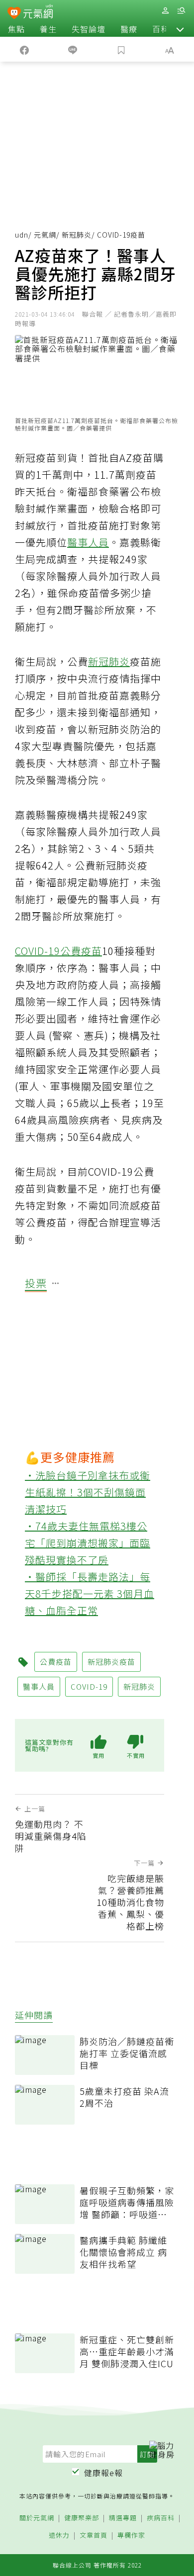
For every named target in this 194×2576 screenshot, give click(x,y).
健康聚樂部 (82, 2518)
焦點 (16, 29)
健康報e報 (103, 2473)
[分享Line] (73, 49)
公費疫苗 (81, 951)
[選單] (181, 11)
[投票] (56, 1284)
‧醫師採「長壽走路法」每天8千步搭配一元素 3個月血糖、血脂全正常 (90, 1593)
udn (22, 235)
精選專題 (123, 2518)
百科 (161, 29)
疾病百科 (161, 2518)
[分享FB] (24, 49)
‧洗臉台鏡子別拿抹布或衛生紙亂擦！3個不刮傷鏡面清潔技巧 (88, 1492)
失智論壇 (89, 29)
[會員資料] (165, 11)
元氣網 (45, 235)
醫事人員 (88, 542)
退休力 (59, 2535)
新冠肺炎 (77, 235)
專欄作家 (131, 2535)
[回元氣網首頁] (38, 13)
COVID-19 (38, 951)
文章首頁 (94, 2535)
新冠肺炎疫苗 (111, 1662)
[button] (180, 29)
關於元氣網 (37, 2518)
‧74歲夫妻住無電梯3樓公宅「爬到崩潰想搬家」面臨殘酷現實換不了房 (88, 1543)
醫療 (129, 29)
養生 (48, 29)
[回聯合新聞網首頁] (14, 14)
